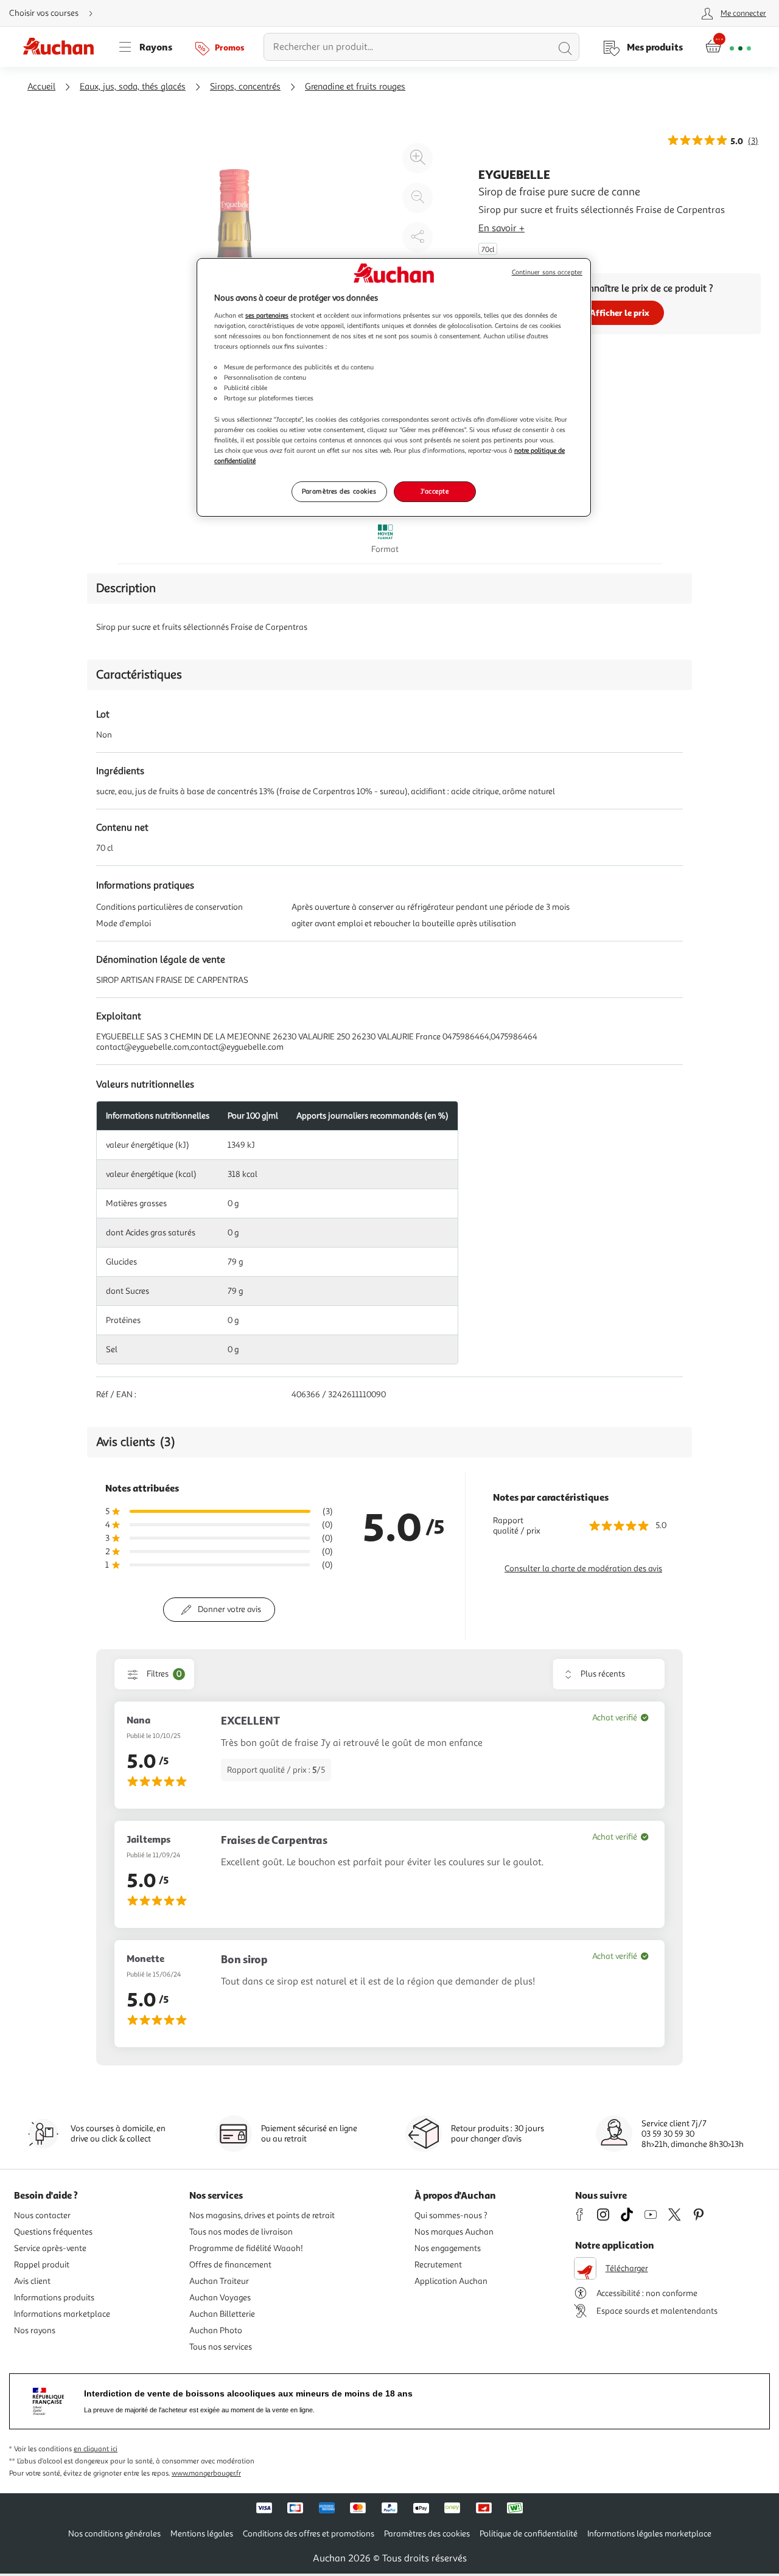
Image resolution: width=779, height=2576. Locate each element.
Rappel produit (42, 2265)
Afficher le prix (620, 312)
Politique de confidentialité (529, 2534)
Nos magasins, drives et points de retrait (262, 2215)
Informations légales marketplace (649, 2534)
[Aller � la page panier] (728, 47)
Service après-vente (50, 2248)
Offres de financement (230, 2265)
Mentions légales (202, 2534)
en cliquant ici (96, 2449)
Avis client (32, 2281)
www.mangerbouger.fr (206, 2473)
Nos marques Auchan (454, 2232)
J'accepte (435, 491)
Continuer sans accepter (547, 272)
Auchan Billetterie (222, 2314)
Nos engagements (448, 2248)
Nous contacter (42, 2215)
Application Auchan (451, 2281)
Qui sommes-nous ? (451, 2215)
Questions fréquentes (53, 2232)
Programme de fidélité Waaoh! (246, 2248)
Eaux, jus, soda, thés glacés (133, 87)
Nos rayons (35, 2330)
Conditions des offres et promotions (309, 2534)
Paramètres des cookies (339, 491)
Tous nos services (221, 2347)
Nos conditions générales (114, 2534)
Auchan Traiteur (219, 2281)
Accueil (41, 87)
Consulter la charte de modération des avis (583, 1569)
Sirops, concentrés (245, 87)
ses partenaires (267, 315)
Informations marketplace (62, 2314)
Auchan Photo (216, 2330)
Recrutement (438, 2265)
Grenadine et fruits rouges (355, 87)
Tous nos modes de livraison (241, 2232)
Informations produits (54, 2298)
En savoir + (501, 228)
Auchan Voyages (220, 2298)
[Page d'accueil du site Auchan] (63, 47)
